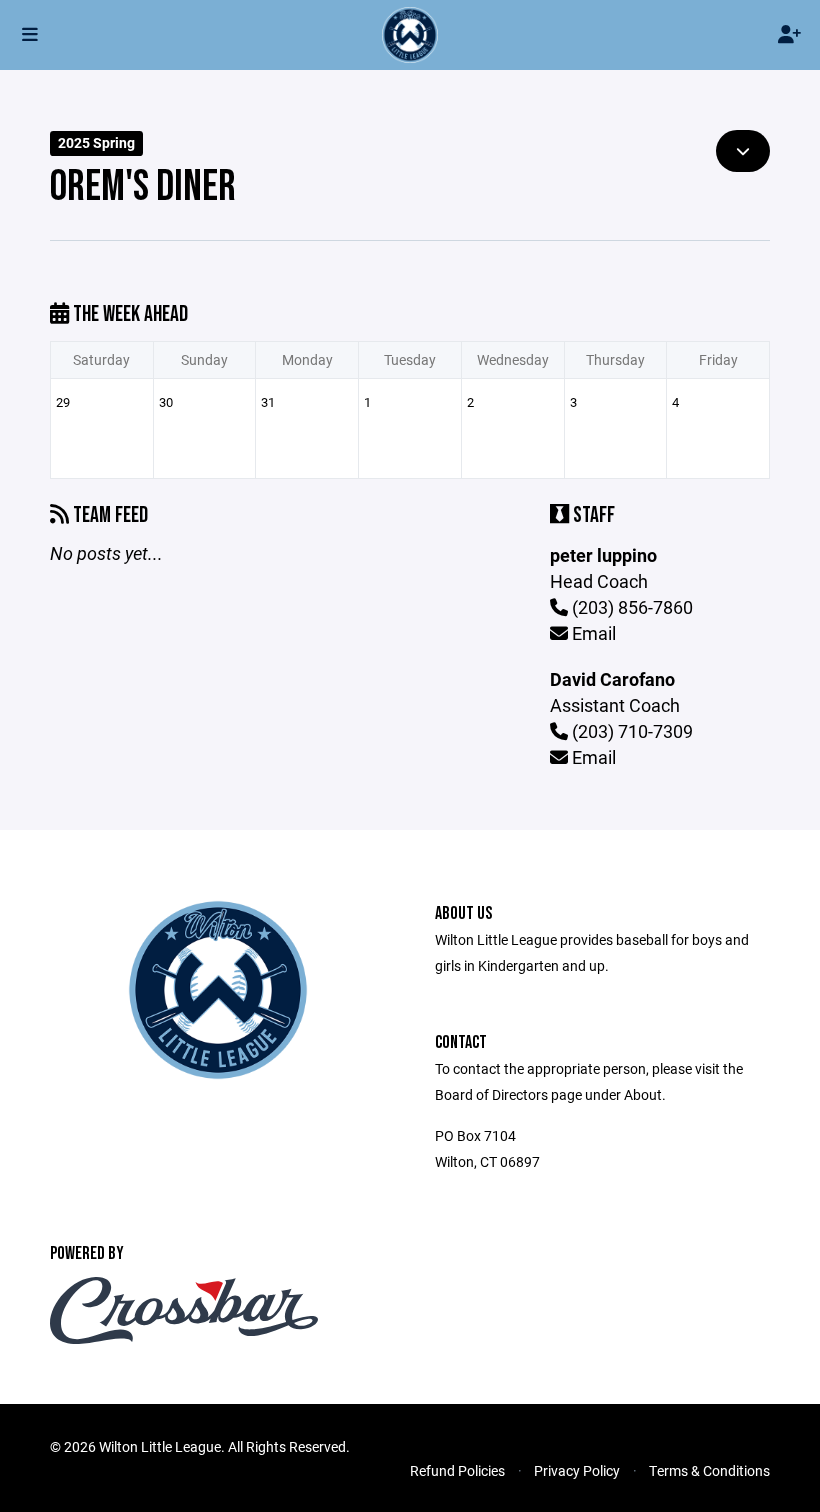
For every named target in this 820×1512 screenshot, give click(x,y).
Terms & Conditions (709, 1470)
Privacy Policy (577, 1470)
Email (592, 633)
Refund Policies (457, 1470)
